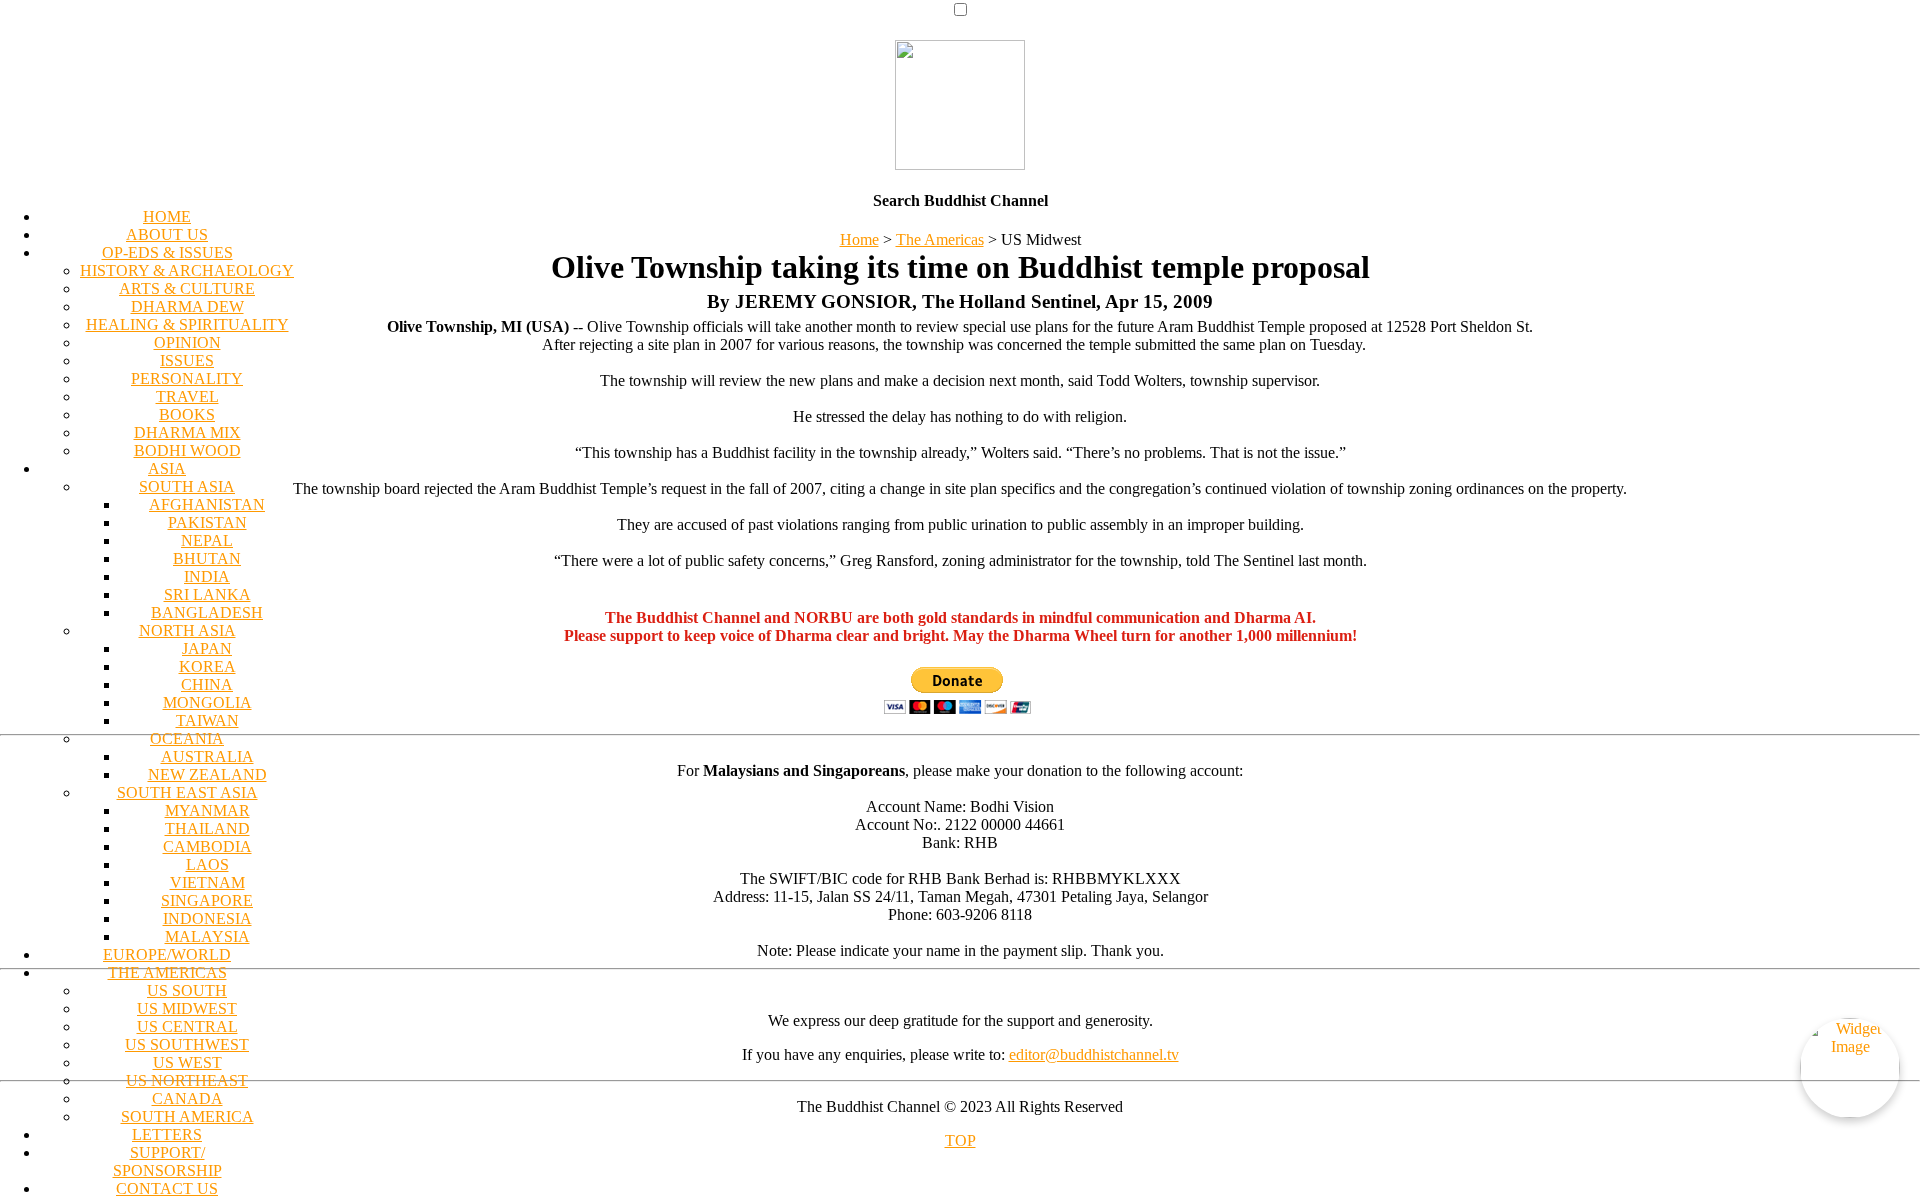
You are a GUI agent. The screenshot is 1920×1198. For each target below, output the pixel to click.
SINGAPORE (207, 900)
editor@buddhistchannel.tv (1094, 1054)
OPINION (187, 342)
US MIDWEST (187, 1008)
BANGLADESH (207, 612)
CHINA (207, 684)
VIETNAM (207, 882)
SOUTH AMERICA (187, 1116)
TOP (960, 1140)
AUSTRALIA (207, 756)
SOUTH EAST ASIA (187, 792)
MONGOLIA (207, 702)
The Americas (940, 239)
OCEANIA (187, 738)
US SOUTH (187, 990)
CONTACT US (167, 1188)
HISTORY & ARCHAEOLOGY (187, 270)
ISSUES (187, 360)
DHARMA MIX (187, 432)
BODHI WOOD (187, 450)
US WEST (187, 1062)
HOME (167, 216)
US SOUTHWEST (187, 1044)
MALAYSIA (207, 936)
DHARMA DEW (187, 306)
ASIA (167, 468)
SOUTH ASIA (187, 486)
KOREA (207, 666)
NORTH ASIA (187, 630)
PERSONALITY (187, 378)
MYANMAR (207, 810)
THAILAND (207, 828)
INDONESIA (207, 918)
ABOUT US (167, 234)
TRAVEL (187, 396)
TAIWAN (207, 720)
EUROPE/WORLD (167, 954)
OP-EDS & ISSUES (167, 252)
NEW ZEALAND (207, 774)
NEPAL (207, 540)
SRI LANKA (207, 594)
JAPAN (207, 648)
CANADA (187, 1098)
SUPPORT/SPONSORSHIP (167, 1161)
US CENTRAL (187, 1026)
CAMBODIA (207, 846)
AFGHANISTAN (207, 504)
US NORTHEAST (187, 1080)
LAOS (207, 864)
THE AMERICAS (167, 972)
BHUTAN (207, 558)
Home (859, 239)
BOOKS (187, 414)
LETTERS (167, 1134)
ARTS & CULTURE (187, 288)
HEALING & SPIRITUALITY (187, 324)
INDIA (207, 576)
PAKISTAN (207, 522)
